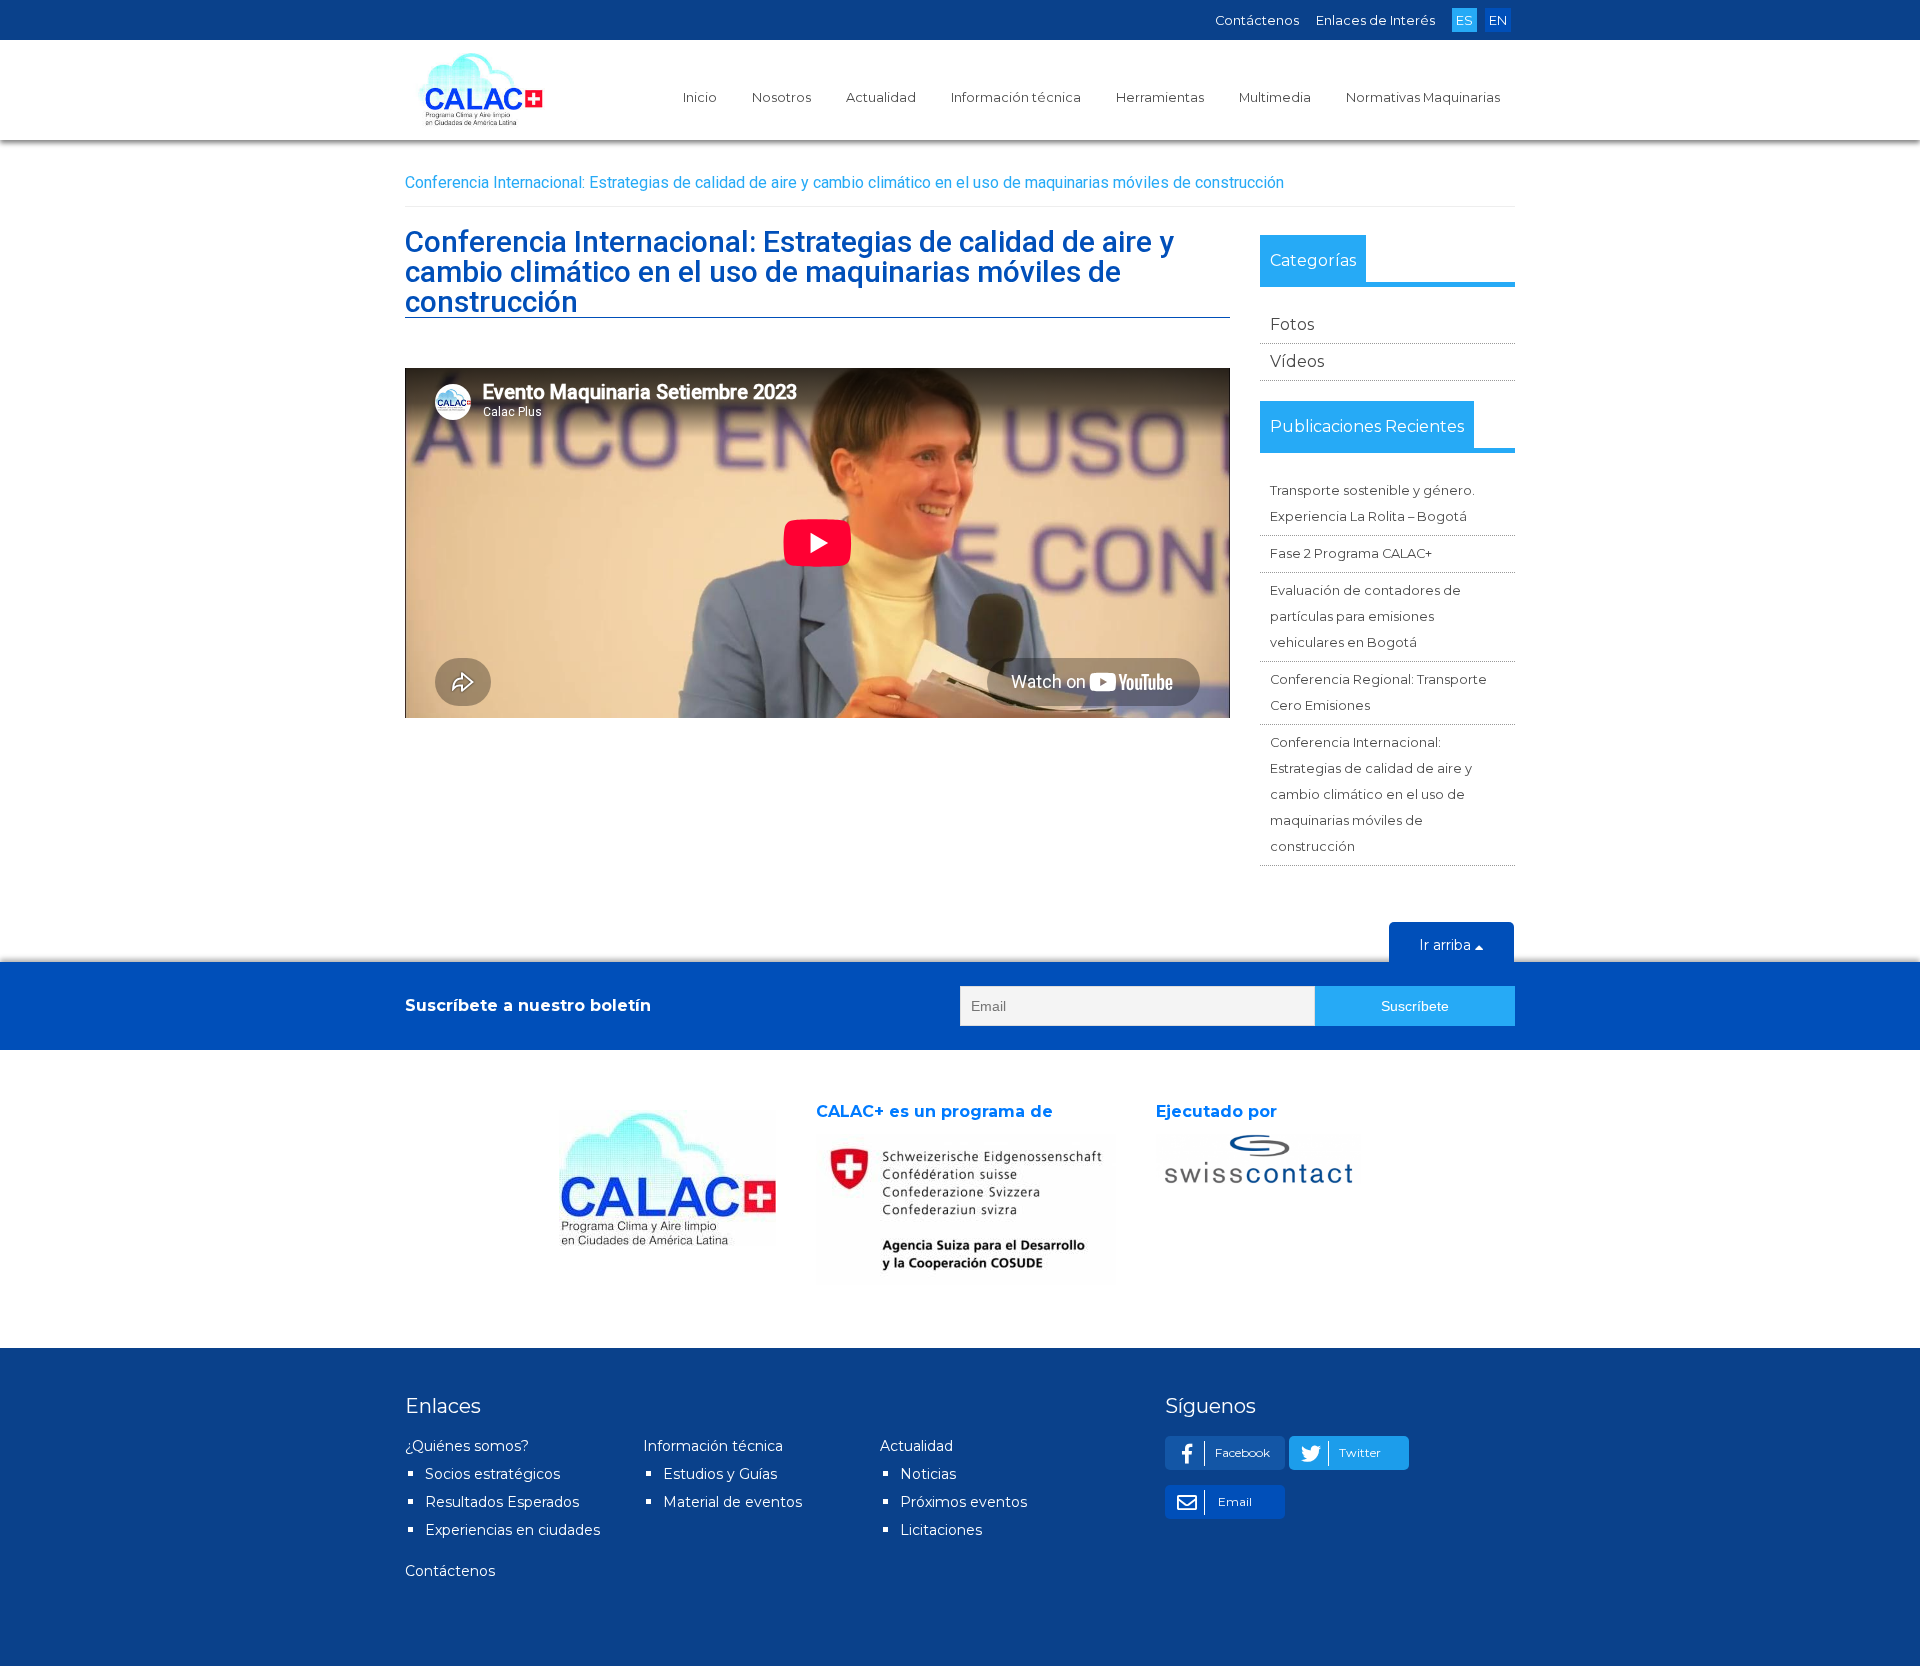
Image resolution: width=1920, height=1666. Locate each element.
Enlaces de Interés (1375, 20)
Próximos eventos (963, 1502)
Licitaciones (941, 1530)
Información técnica (1016, 97)
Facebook (1242, 1452)
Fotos (1292, 324)
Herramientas (1160, 97)
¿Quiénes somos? (467, 1446)
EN (1498, 20)
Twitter (1360, 1452)
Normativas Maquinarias (1423, 97)
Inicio (700, 97)
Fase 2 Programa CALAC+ (1351, 553)
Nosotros (781, 97)
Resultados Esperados (502, 1502)
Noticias (928, 1474)
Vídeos (1297, 361)
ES (1464, 20)
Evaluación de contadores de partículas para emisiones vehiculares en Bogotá (1365, 616)
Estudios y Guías (720, 1474)
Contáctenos (1257, 20)
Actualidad (881, 97)
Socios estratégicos (492, 1474)
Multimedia (1275, 97)
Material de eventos (732, 1502)
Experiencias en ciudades (512, 1530)
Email (1233, 1501)
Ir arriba (1447, 945)
